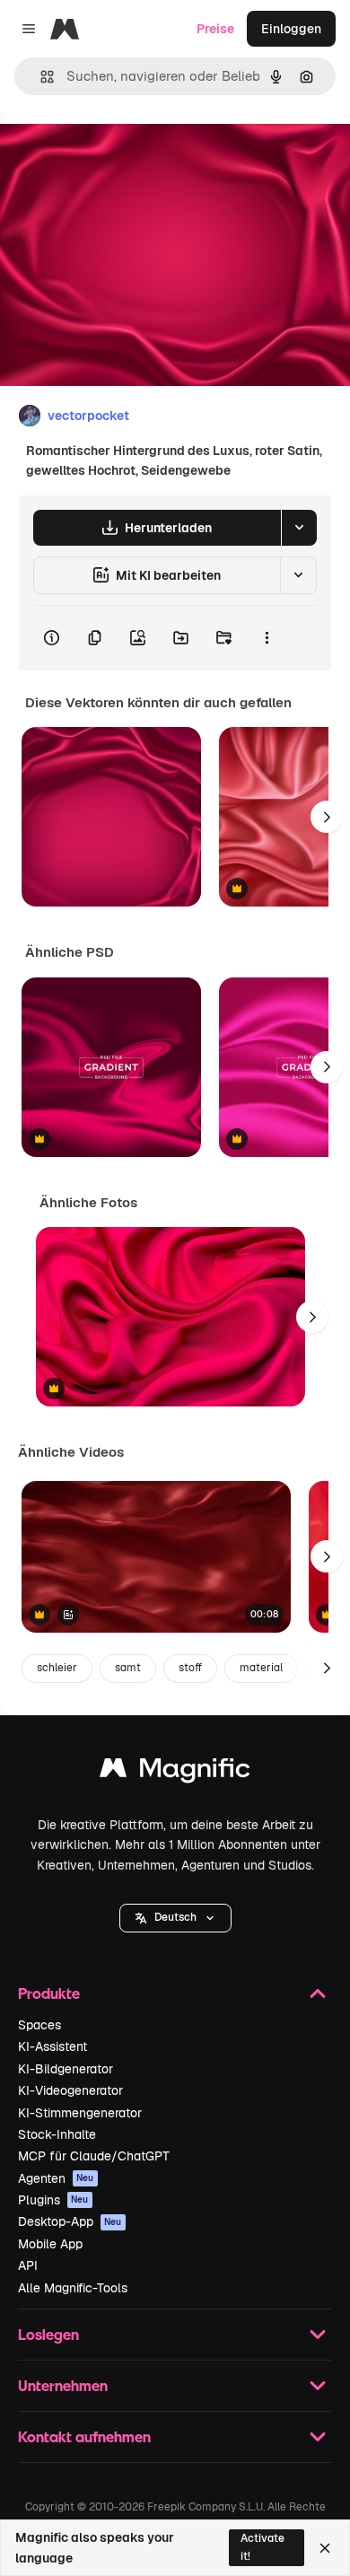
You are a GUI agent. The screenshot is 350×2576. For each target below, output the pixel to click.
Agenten (56, 2178)
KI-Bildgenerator (66, 2069)
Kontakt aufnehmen (84, 2436)
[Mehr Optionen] (267, 638)
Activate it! (262, 2547)
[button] (175, 1918)
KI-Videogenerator (70, 2090)
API (28, 2265)
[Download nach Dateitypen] (299, 528)
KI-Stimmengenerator (80, 2113)
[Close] (325, 2548)
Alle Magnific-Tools (73, 2288)
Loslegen (48, 2334)
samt (128, 1668)
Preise (215, 29)
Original (115, 154)
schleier (57, 1668)
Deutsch (175, 1917)
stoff (190, 1668)
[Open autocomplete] (40, 77)
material (261, 1668)
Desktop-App (70, 2221)
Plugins (53, 2200)
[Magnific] (175, 1772)
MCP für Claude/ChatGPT (94, 2156)
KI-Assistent (52, 2046)
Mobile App (50, 2244)
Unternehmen (63, 2385)
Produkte (49, 1993)
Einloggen (291, 29)
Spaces (39, 2025)
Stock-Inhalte (57, 2134)
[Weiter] (327, 817)
